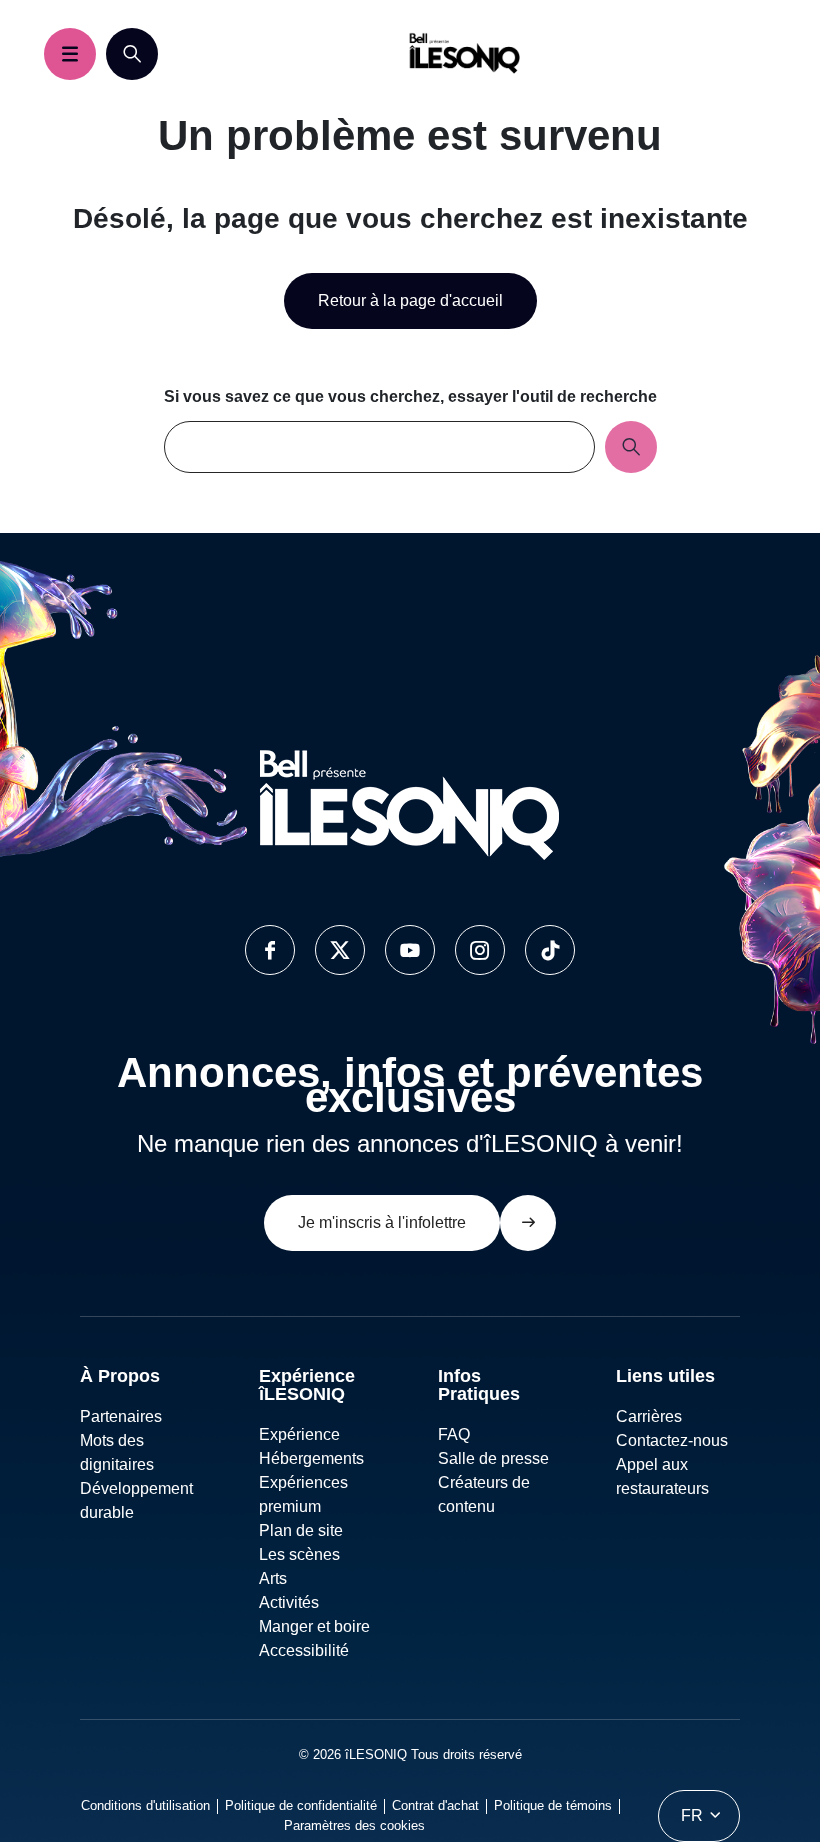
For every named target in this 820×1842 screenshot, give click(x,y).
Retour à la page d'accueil (410, 300)
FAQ (454, 1434)
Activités (289, 1602)
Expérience (299, 1434)
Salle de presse (493, 1458)
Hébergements (311, 1458)
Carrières (649, 1416)
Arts (273, 1578)
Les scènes (299, 1554)
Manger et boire (314, 1626)
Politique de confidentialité (301, 1805)
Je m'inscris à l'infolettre (382, 1222)
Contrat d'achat (435, 1805)
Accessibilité (304, 1650)
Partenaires (121, 1416)
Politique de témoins (553, 1805)
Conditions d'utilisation (145, 1805)
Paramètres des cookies (354, 1825)
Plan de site (301, 1530)
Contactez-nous (672, 1440)
